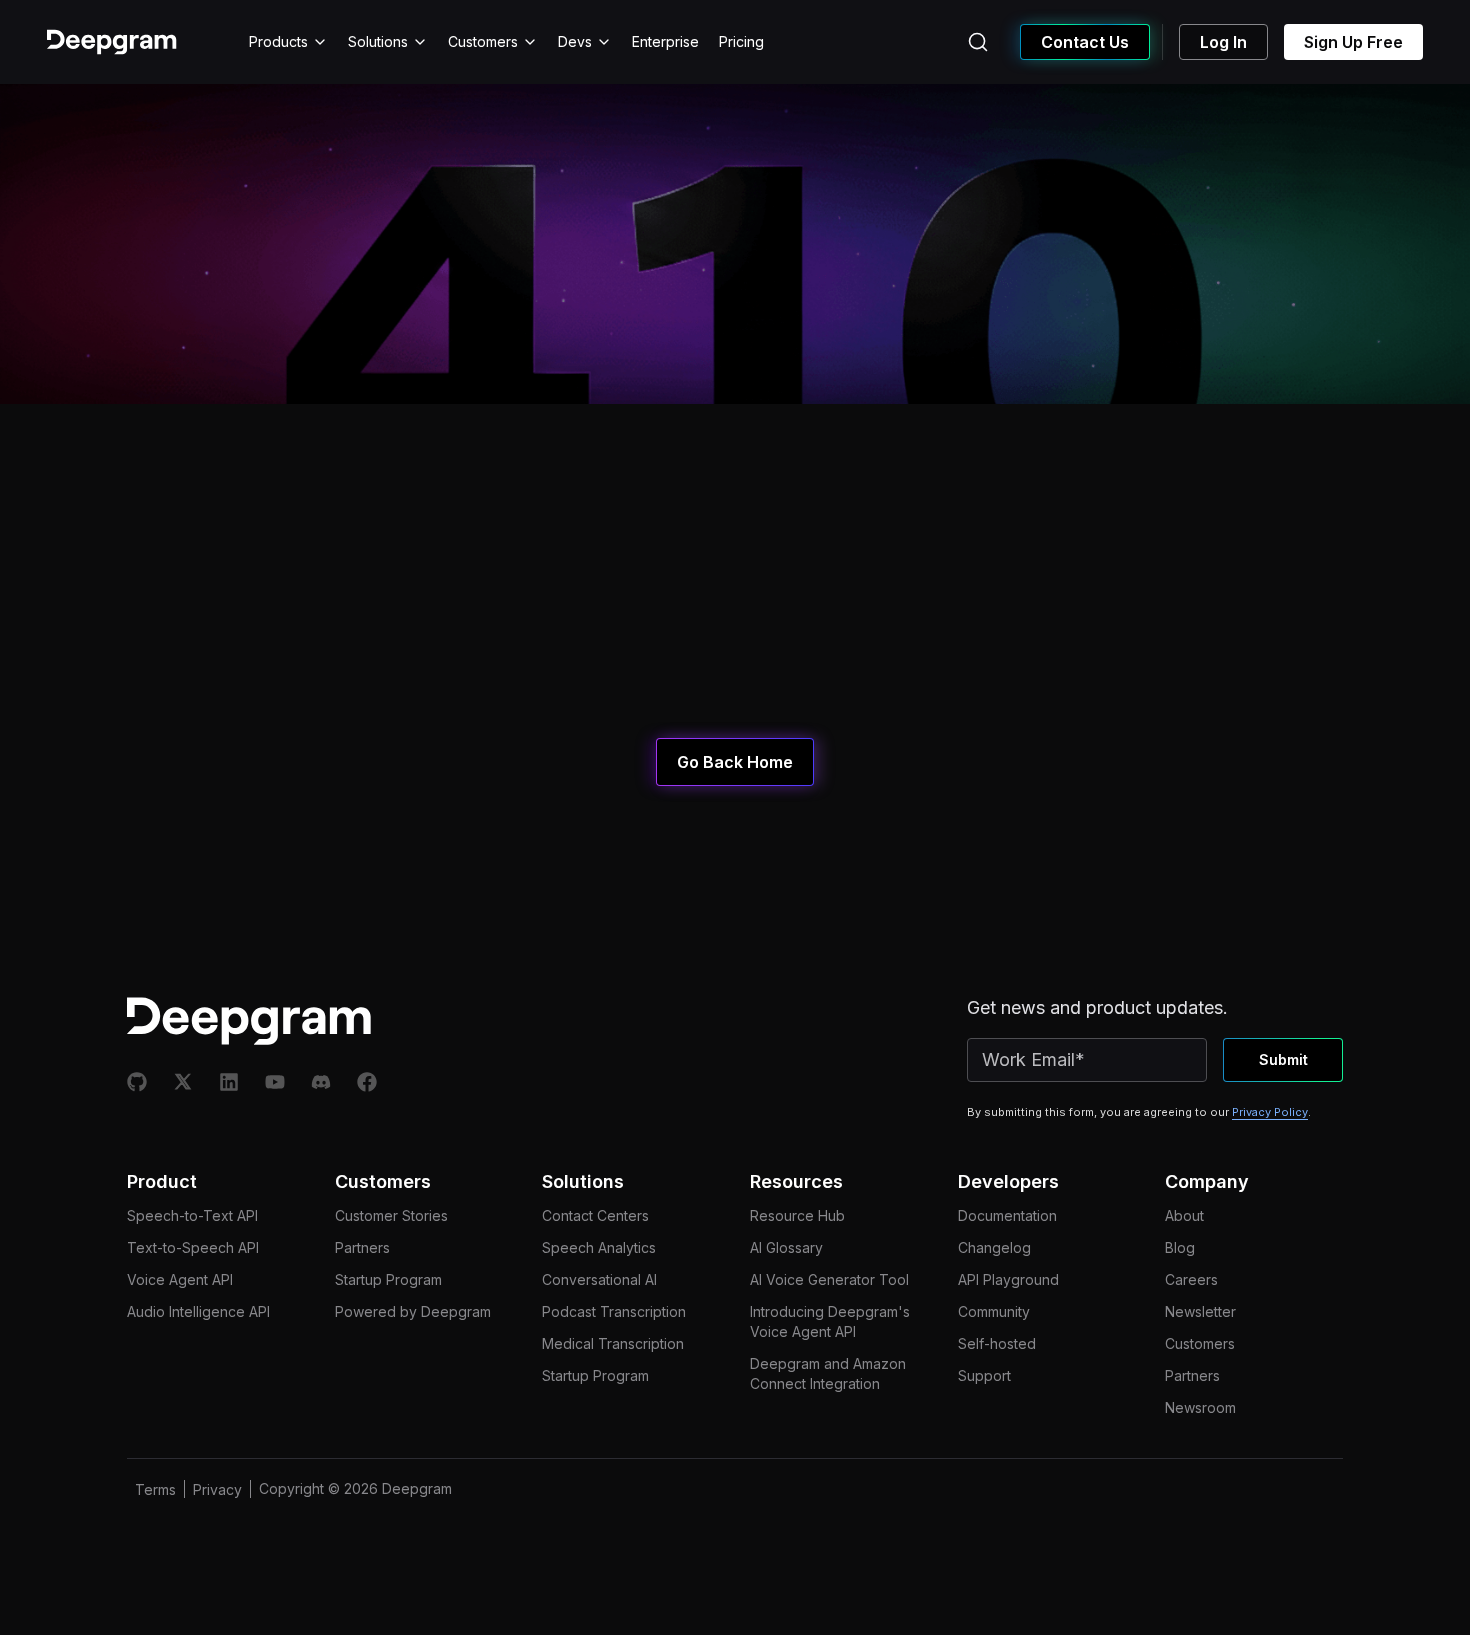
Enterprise (665, 41)
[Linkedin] (229, 1082)
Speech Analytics (599, 1247)
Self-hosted (997, 1343)
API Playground (1008, 1279)
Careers (1191, 1279)
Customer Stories (391, 1215)
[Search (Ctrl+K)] (978, 42)
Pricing (741, 41)
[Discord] (321, 1082)
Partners (362, 1247)
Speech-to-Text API (192, 1215)
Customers (483, 41)
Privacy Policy (1270, 1112)
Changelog (994, 1247)
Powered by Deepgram (413, 1311)
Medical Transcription (613, 1343)
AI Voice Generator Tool (829, 1279)
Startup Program (388, 1279)
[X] (183, 1082)
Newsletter (1200, 1311)
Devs (575, 41)
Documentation (1007, 1215)
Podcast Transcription (614, 1311)
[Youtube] (275, 1082)
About (1184, 1215)
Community (994, 1311)
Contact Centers (595, 1215)
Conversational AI (599, 1279)
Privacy (217, 1489)
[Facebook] (367, 1082)
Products (278, 41)
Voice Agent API (180, 1279)
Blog (1180, 1247)
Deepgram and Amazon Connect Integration (828, 1373)
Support (984, 1375)
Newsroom (1200, 1407)
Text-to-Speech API (193, 1247)
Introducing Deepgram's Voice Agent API (830, 1321)
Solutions (378, 41)
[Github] (137, 1082)
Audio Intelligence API (198, 1311)
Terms (155, 1489)
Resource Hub (797, 1215)
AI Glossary (786, 1247)
